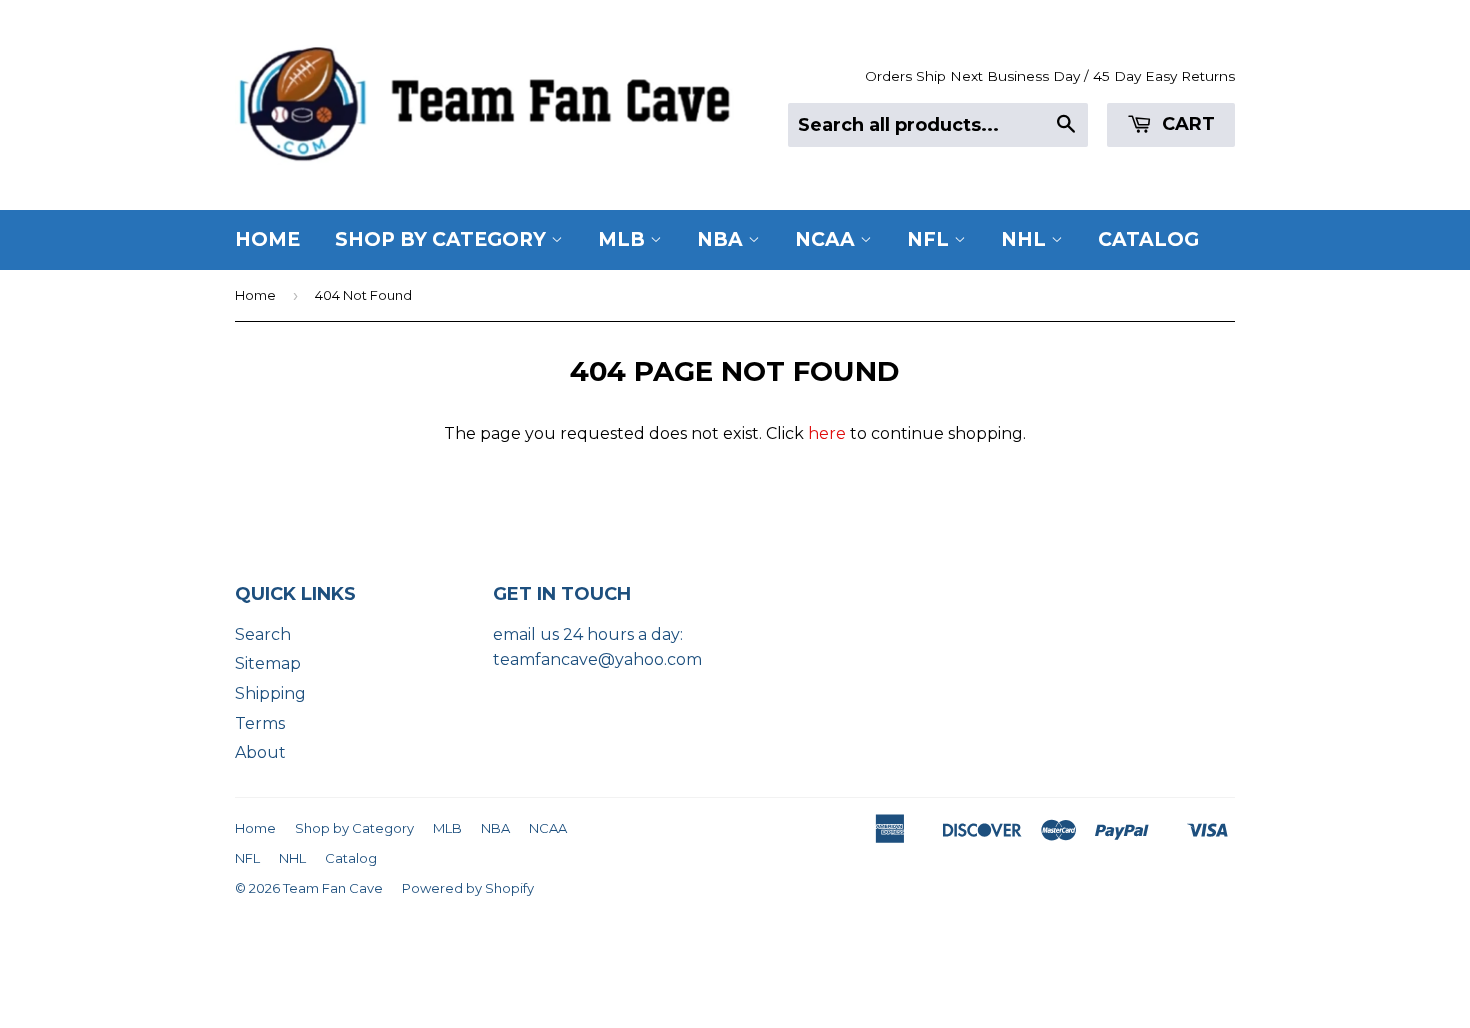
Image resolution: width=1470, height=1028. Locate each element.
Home (267, 239)
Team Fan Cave (333, 888)
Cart (1186, 124)
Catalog (1148, 239)
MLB (624, 239)
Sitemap (268, 663)
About (260, 752)
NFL (930, 239)
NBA (722, 239)
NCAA (827, 239)
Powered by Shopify (468, 888)
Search (263, 634)
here (827, 433)
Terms (260, 723)
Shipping (270, 693)
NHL (1026, 239)
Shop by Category (443, 239)
